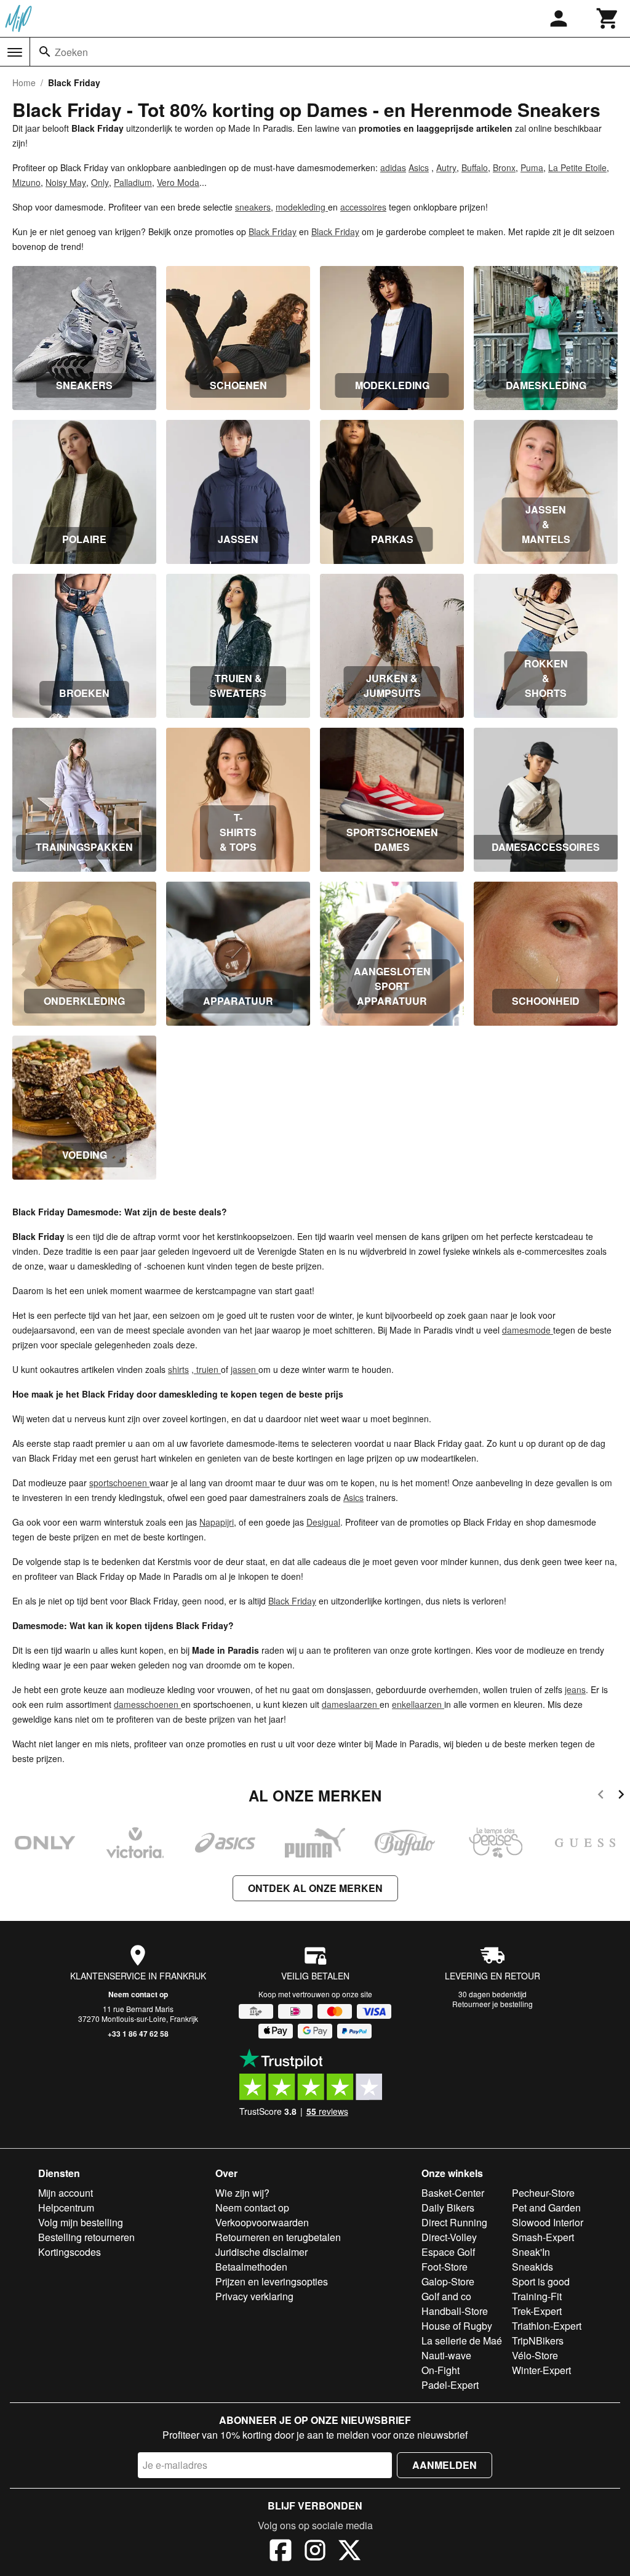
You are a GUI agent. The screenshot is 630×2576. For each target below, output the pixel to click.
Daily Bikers (448, 2208)
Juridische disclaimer (261, 2252)
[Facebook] (281, 2552)
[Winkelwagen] (608, 18)
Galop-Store (448, 2281)
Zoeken (71, 52)
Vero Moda (178, 182)
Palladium (133, 182)
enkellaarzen (418, 1704)
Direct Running (454, 2222)
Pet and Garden (546, 2208)
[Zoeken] (45, 52)
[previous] (601, 1796)
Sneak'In (531, 2252)
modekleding (302, 207)
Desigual (323, 1522)
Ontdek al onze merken (315, 1888)
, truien (206, 1369)
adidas (393, 167)
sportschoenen (119, 1483)
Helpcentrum (66, 2208)
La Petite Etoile (577, 167)
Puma (532, 167)
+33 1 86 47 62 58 (138, 2034)
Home (24, 83)
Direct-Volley (449, 2237)
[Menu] (15, 52)
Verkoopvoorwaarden (262, 2222)
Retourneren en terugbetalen (278, 2237)
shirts (178, 1369)
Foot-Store (445, 2267)
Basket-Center (453, 2193)
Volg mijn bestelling (81, 2222)
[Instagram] (315, 2552)
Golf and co (446, 2296)
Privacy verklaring (254, 2296)
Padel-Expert (450, 2385)
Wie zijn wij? (242, 2193)
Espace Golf (448, 2252)
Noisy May (66, 182)
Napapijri (217, 1522)
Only (100, 182)
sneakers (253, 207)
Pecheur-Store (543, 2193)
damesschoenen (147, 1704)
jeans (575, 1689)
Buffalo (475, 167)
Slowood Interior (548, 2222)
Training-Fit (537, 2296)
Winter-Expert (541, 2370)
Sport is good (541, 2281)
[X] (349, 2552)
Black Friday (273, 231)
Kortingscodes (70, 2252)
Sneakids (532, 2267)
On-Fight (441, 2370)
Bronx (504, 167)
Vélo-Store (535, 2355)
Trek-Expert (537, 2311)
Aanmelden (445, 2465)
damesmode (528, 1330)
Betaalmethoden (251, 2267)
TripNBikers (538, 2341)
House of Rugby (457, 2326)
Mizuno (26, 182)
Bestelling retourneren (86, 2237)
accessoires (363, 207)
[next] (621, 1796)
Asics (419, 167)
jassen (245, 1369)
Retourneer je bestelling (492, 2004)
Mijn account (66, 2193)
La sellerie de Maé (462, 2341)
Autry (446, 167)
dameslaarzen (351, 1704)
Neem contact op (138, 1994)
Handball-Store (455, 2311)
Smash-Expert (543, 2237)
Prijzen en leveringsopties (272, 2281)
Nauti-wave (446, 2355)
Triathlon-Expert (547, 2326)
